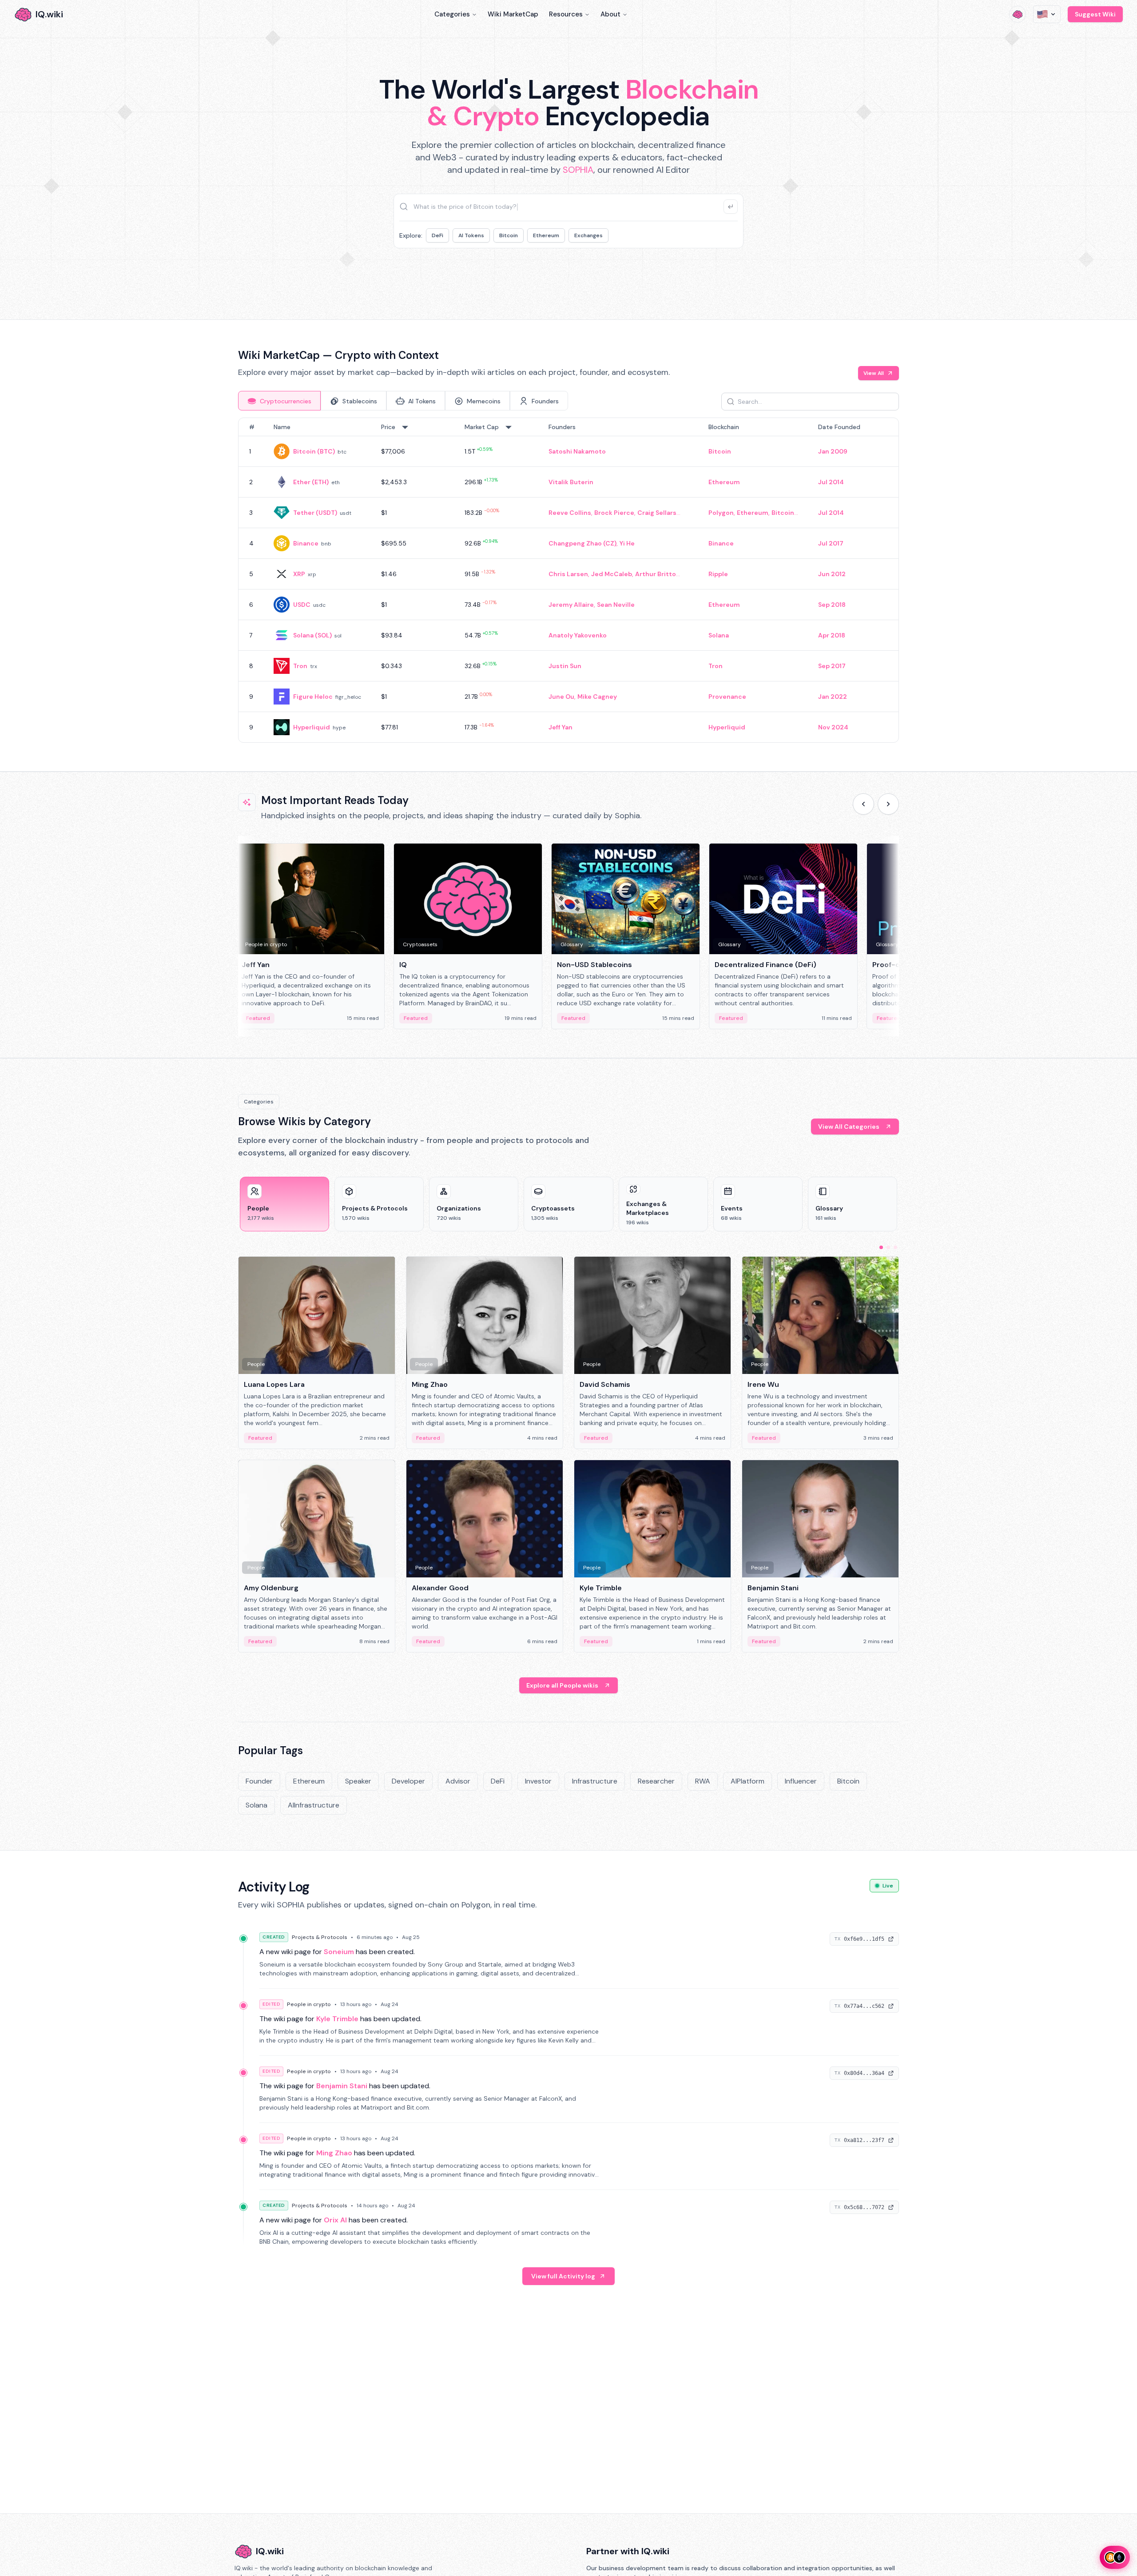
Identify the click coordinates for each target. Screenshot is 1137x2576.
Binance (306, 543)
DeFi (437, 235)
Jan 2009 (833, 451)
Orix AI (335, 2220)
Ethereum (546, 235)
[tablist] (403, 401)
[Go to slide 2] (888, 1247)
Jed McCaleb (612, 574)
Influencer (801, 1781)
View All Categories (849, 1127)
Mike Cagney (597, 697)
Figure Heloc (313, 697)
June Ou (561, 697)
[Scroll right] (888, 804)
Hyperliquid (312, 727)
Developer (408, 1781)
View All (874, 373)
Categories (452, 14)
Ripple (718, 574)
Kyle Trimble (337, 2019)
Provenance (727, 697)
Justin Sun (565, 666)
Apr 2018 (832, 635)
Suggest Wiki (1095, 14)
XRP (299, 574)
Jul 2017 (831, 543)
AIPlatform (747, 1781)
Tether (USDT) (315, 513)
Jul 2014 (831, 482)
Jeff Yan (561, 727)
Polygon (721, 513)
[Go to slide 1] (881, 1247)
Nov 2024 (833, 727)
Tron (300, 666)
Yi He (627, 543)
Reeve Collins (570, 513)
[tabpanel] (568, 580)
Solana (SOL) (312, 635)
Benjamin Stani (342, 2086)
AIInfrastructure (314, 1805)
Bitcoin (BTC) (314, 451)
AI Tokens (471, 235)
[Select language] (1047, 14)
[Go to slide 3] (895, 1247)
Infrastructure (595, 1781)
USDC (302, 605)
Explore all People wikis (562, 1685)
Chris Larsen (568, 574)
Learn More (721, 275)
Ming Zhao (334, 2153)
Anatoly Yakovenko (578, 635)
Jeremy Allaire (571, 605)
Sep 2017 (832, 666)
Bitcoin (509, 235)
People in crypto (309, 2004)
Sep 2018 (832, 605)
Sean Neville (616, 605)
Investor (538, 1781)
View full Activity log (563, 2276)
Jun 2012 (832, 574)
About (610, 14)
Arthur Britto (656, 574)
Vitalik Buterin (571, 482)
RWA (703, 1781)
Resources (566, 14)
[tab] (279, 401)
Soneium (339, 1952)
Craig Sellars (657, 513)
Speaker (358, 1781)
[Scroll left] (863, 804)
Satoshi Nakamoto (577, 451)
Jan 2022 (833, 697)
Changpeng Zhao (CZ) (582, 543)
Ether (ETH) (311, 482)
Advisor (458, 1781)
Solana (719, 635)
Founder (259, 1781)
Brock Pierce (614, 513)
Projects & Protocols (320, 1937)
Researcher (656, 1781)
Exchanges (588, 235)
